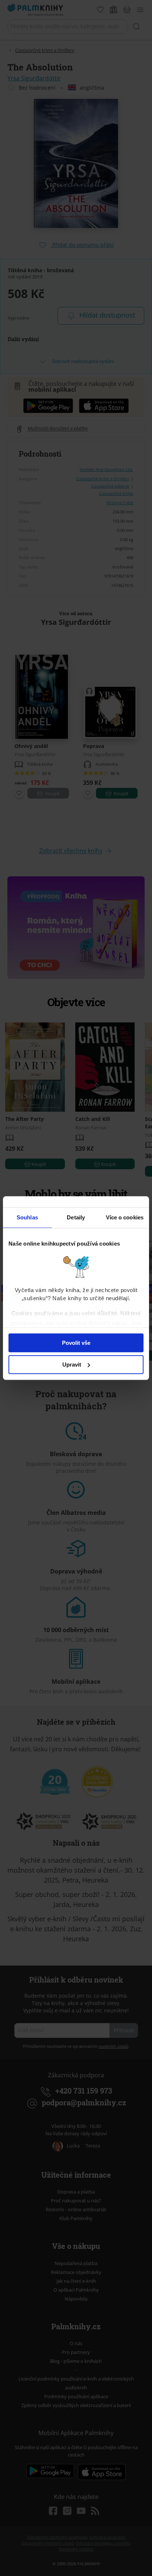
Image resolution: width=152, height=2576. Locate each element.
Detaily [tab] (76, 1217)
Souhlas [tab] (27, 1217)
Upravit (72, 1365)
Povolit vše (76, 1343)
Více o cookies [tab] (125, 1217)
